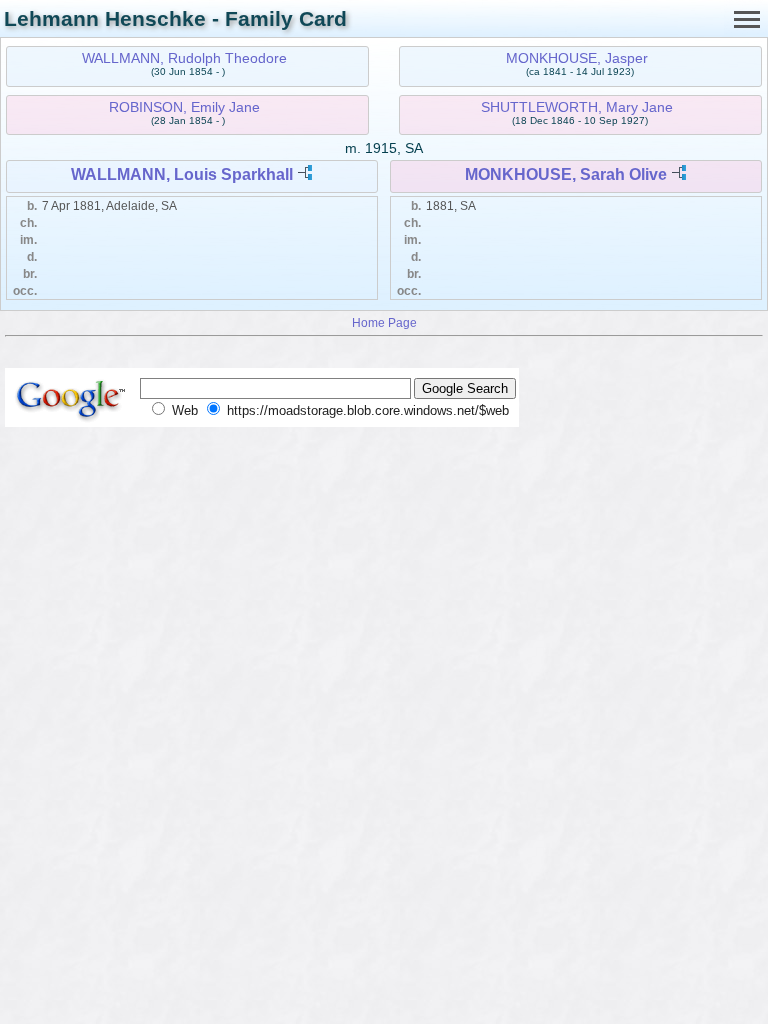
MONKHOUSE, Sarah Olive (566, 174)
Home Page (384, 322)
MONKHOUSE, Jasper (577, 58)
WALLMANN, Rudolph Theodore (184, 58)
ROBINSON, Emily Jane (184, 107)
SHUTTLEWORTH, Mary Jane (577, 107)
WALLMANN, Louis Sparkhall (182, 174)
